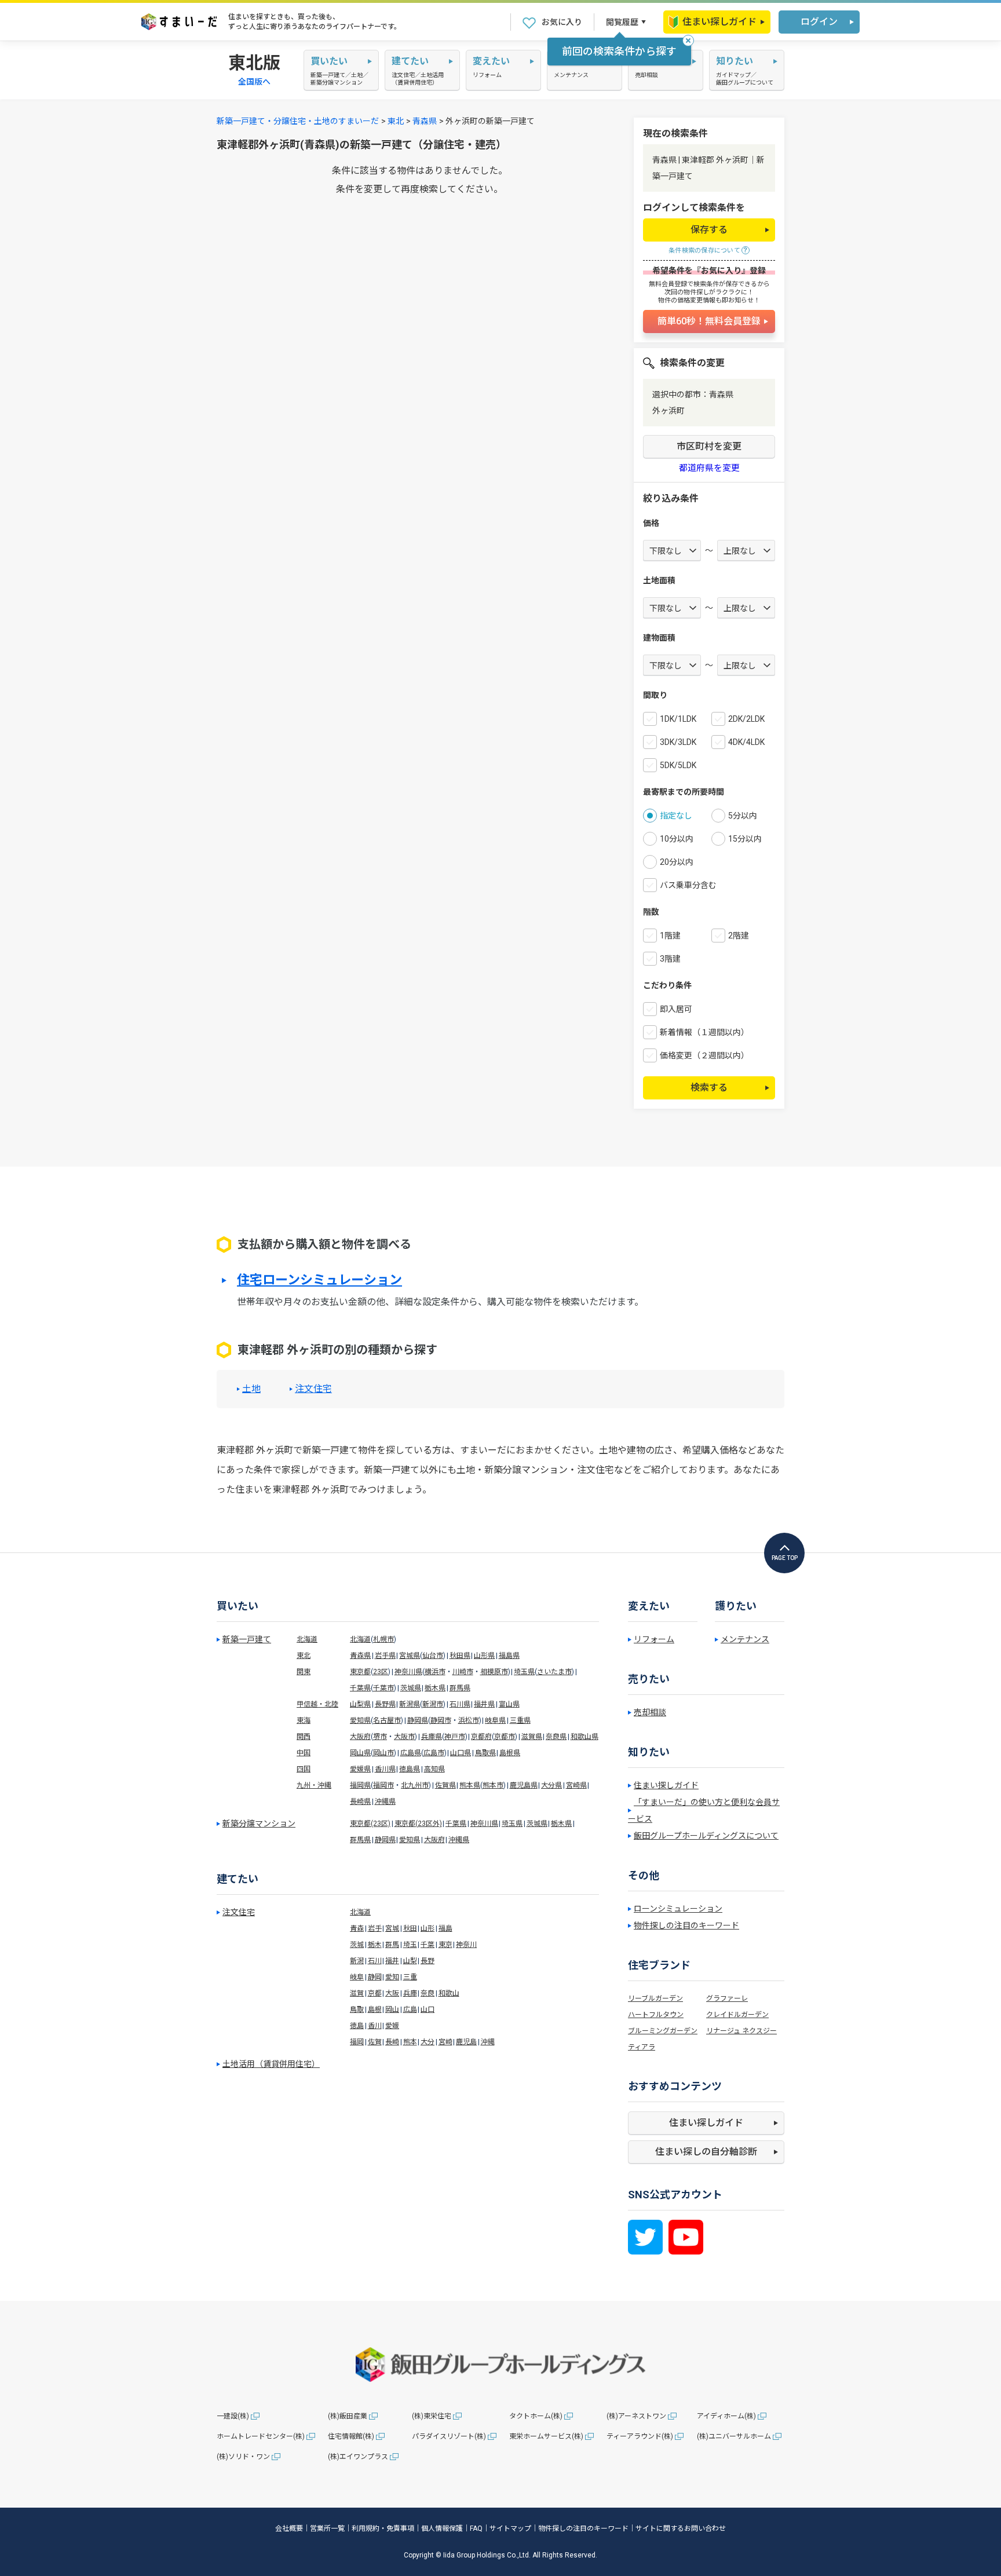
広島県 (411, 1753)
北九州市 (415, 1785)
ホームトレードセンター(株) (261, 2436)
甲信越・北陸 (317, 1704)
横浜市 (435, 1672)
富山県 (509, 1704)
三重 (410, 1977)
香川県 (385, 1769)
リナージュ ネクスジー (741, 2031)
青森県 (425, 121)
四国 (304, 1769)
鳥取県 (485, 1753)
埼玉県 (524, 1672)
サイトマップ (510, 2529)
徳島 (357, 2026)
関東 (304, 1672)
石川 (375, 1961)
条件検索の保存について (704, 251)
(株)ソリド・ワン (243, 2457)
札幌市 (383, 1639)
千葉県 (360, 1688)
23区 (381, 1672)
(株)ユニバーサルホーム (734, 2436)
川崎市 (463, 1672)
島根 (375, 2009)
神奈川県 (408, 1672)
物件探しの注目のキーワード (686, 1925)
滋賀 (357, 1993)
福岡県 (360, 1785)
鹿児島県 (524, 1785)
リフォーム (654, 1639)
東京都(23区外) (418, 1824)
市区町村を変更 (709, 446)
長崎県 (360, 1802)
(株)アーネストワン (636, 2416)
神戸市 (455, 1737)
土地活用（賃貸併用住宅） (271, 2064)
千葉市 (383, 1688)
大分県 (551, 1785)
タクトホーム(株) (536, 2416)
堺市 (380, 1737)
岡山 (392, 2009)
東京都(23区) (370, 1824)
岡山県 (360, 1753)
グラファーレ (727, 1998)
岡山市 (383, 1753)
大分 (428, 2042)
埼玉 (410, 1945)
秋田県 (460, 1656)
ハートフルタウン (656, 2015)
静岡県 (418, 1720)
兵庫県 (432, 1737)
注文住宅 (313, 1389)
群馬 (392, 1945)
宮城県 (410, 1656)
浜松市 (469, 1720)
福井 (392, 1961)
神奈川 (466, 1945)
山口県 (461, 1753)
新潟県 (410, 1704)
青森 (357, 1928)
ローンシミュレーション (678, 1909)
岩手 (375, 1928)
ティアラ (642, 2047)
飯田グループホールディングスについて (706, 1836)
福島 (445, 1928)
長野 (428, 1961)
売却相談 (650, 1712)
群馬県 (460, 1688)
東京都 (360, 1672)
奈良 (428, 1993)
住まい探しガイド (719, 22)
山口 (428, 2009)
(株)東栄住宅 (432, 2416)
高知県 (434, 1769)
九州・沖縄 (314, 1785)
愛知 (392, 1977)
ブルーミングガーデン (663, 2031)
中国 (304, 1753)
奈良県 (556, 1737)
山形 (428, 1928)
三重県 (520, 1720)
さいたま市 (554, 1672)
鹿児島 (466, 2042)
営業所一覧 (327, 2529)
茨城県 (411, 1688)
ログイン (819, 22)
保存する (709, 230)
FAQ (476, 2529)
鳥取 (357, 2009)
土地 (251, 1389)
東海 (304, 1720)
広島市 (434, 1753)
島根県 (510, 1753)
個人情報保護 (442, 2529)
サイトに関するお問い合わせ (681, 2529)
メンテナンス (745, 1639)
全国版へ (254, 82)
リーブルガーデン (655, 1998)
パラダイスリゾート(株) (449, 2436)
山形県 (484, 1656)
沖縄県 (385, 1802)
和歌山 (449, 1993)
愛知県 (360, 1720)
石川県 (460, 1704)
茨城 (357, 1945)
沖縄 (488, 2042)
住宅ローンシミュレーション (319, 1280)
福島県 (509, 1656)
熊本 (410, 2042)
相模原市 (494, 1672)
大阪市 (404, 1737)
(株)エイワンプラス (358, 2457)
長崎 (392, 2042)
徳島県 (410, 1769)
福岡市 (383, 1785)
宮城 (392, 1928)
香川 (375, 2026)
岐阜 (357, 1977)
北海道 (307, 1639)
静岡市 (441, 1720)
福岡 (357, 2042)
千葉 (428, 1945)
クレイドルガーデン (737, 2015)
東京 (445, 1945)
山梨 (410, 1961)
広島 (410, 2009)
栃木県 (435, 1688)
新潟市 (433, 1704)
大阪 (392, 1993)
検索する (709, 1088)
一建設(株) (233, 2416)
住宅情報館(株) (351, 2436)
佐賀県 (445, 1785)
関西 (304, 1737)
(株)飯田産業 (348, 2416)
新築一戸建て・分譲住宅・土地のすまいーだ (298, 121)
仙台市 (433, 1656)
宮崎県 (576, 1785)
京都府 (481, 1737)
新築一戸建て (247, 1639)
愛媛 (392, 2026)
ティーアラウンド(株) (640, 2436)
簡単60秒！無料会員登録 (709, 321)
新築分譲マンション (259, 1824)
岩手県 (385, 1656)
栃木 (375, 1945)
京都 (375, 1993)
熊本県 (470, 1785)
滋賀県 (532, 1737)
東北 (396, 121)
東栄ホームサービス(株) (546, 2436)
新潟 (357, 1961)
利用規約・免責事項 (383, 2529)
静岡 (375, 1977)
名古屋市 (387, 1720)
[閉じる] (688, 41)
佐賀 (375, 2042)
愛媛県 (360, 1769)
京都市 (505, 1737)
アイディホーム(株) (726, 2416)
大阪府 (360, 1737)
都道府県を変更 (709, 468)
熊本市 (493, 1785)
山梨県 (360, 1704)
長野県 (385, 1704)
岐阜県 (495, 1720)
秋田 (410, 1928)
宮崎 (445, 2042)
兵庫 (410, 1993)
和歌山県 (584, 1737)
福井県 (484, 1704)
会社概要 (289, 2529)
